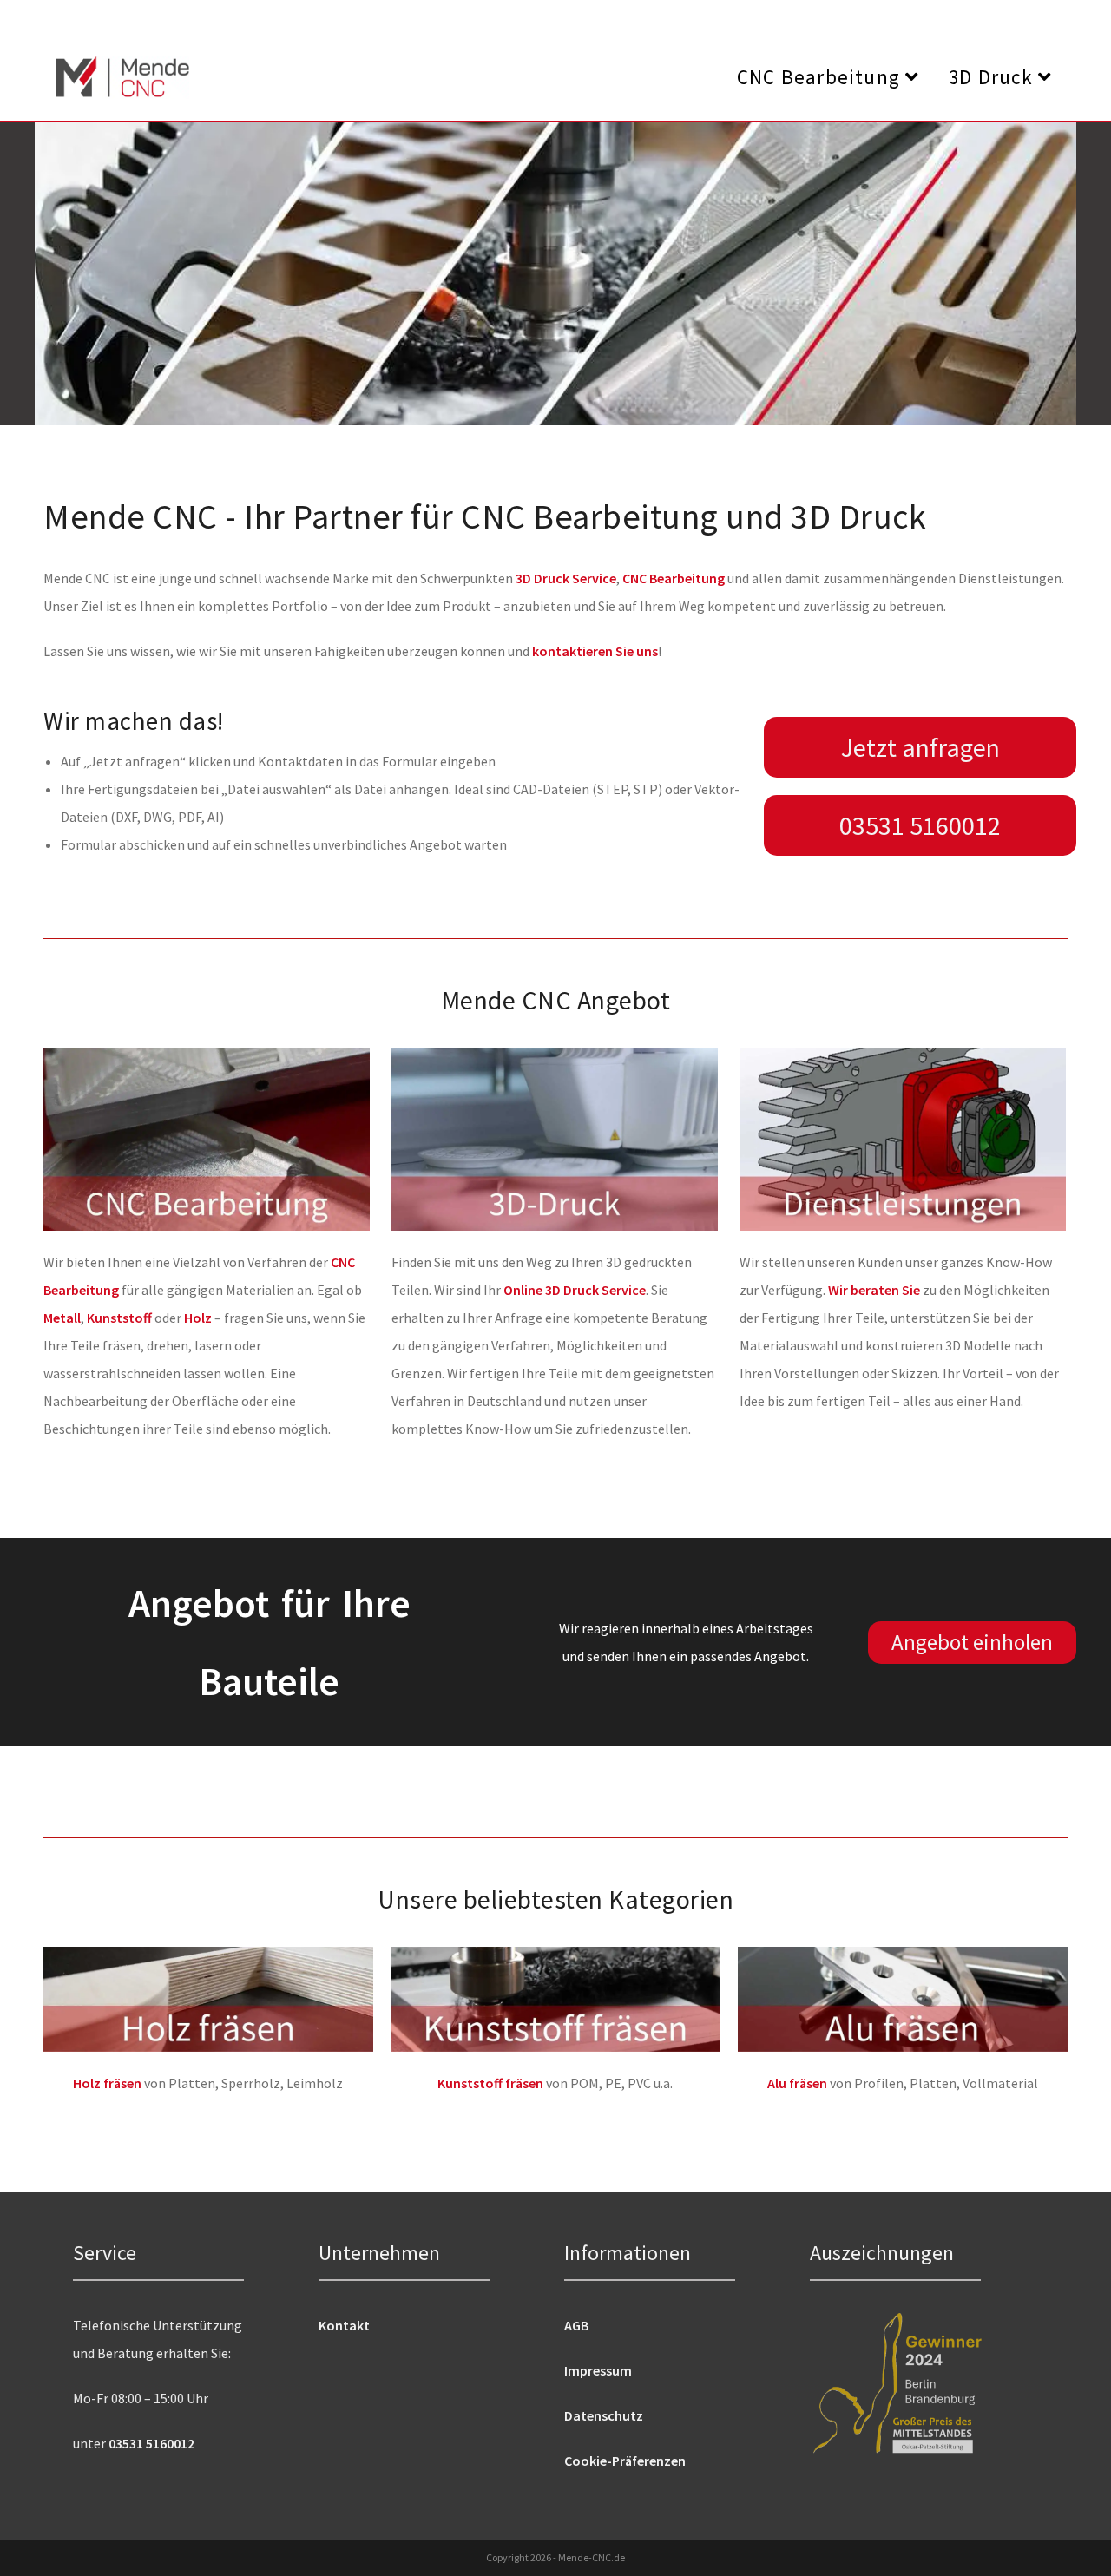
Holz (198, 1318)
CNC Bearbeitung (674, 578)
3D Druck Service (566, 578)
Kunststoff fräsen (490, 2083)
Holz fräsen (107, 2083)
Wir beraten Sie (874, 1290)
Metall (62, 1318)
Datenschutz (604, 2415)
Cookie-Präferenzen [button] (625, 2461)
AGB (576, 2325)
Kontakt (344, 2325)
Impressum (598, 2370)
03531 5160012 (151, 2443)
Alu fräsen (797, 2083)
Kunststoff (119, 1318)
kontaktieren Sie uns (595, 651)
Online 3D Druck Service (575, 1290)
